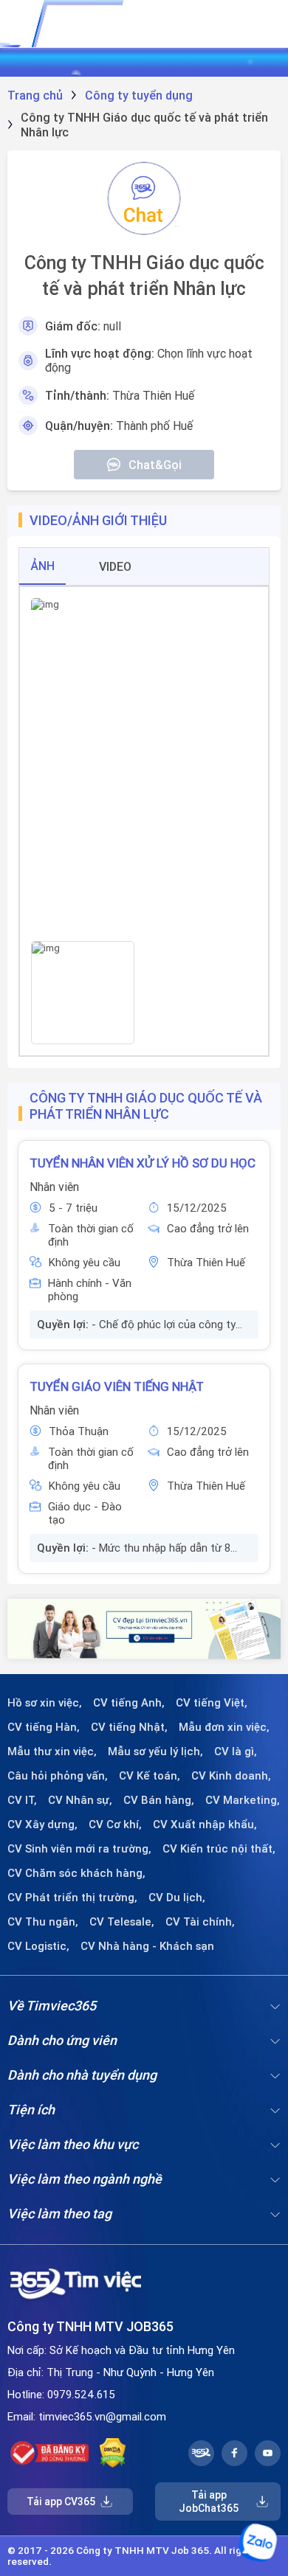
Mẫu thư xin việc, (52, 1752)
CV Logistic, (38, 1946)
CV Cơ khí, (115, 1825)
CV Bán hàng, (159, 1800)
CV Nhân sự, (80, 1800)
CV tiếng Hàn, (44, 1727)
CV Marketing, (243, 1800)
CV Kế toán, (150, 1776)
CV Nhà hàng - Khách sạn (147, 1946)
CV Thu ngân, (43, 1922)
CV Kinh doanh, (231, 1776)
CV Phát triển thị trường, (72, 1898)
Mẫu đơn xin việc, (224, 1727)
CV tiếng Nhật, (129, 1727)
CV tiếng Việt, (212, 1703)
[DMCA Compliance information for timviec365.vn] (113, 2453)
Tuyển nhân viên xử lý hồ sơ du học (143, 1163)
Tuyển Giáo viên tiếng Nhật (117, 1386)
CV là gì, (236, 1752)
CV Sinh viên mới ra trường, (79, 1849)
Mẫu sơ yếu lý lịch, (155, 1752)
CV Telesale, (122, 1922)
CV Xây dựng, (42, 1825)
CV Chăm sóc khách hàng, (76, 1873)
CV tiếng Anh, (129, 1703)
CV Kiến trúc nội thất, (219, 1849)
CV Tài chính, (200, 1922)
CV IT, (22, 1800)
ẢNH (42, 566)
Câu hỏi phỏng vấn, (58, 1776)
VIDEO (115, 566)
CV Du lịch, (177, 1898)
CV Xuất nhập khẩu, (205, 1825)
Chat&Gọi (155, 465)
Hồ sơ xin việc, (45, 1703)
